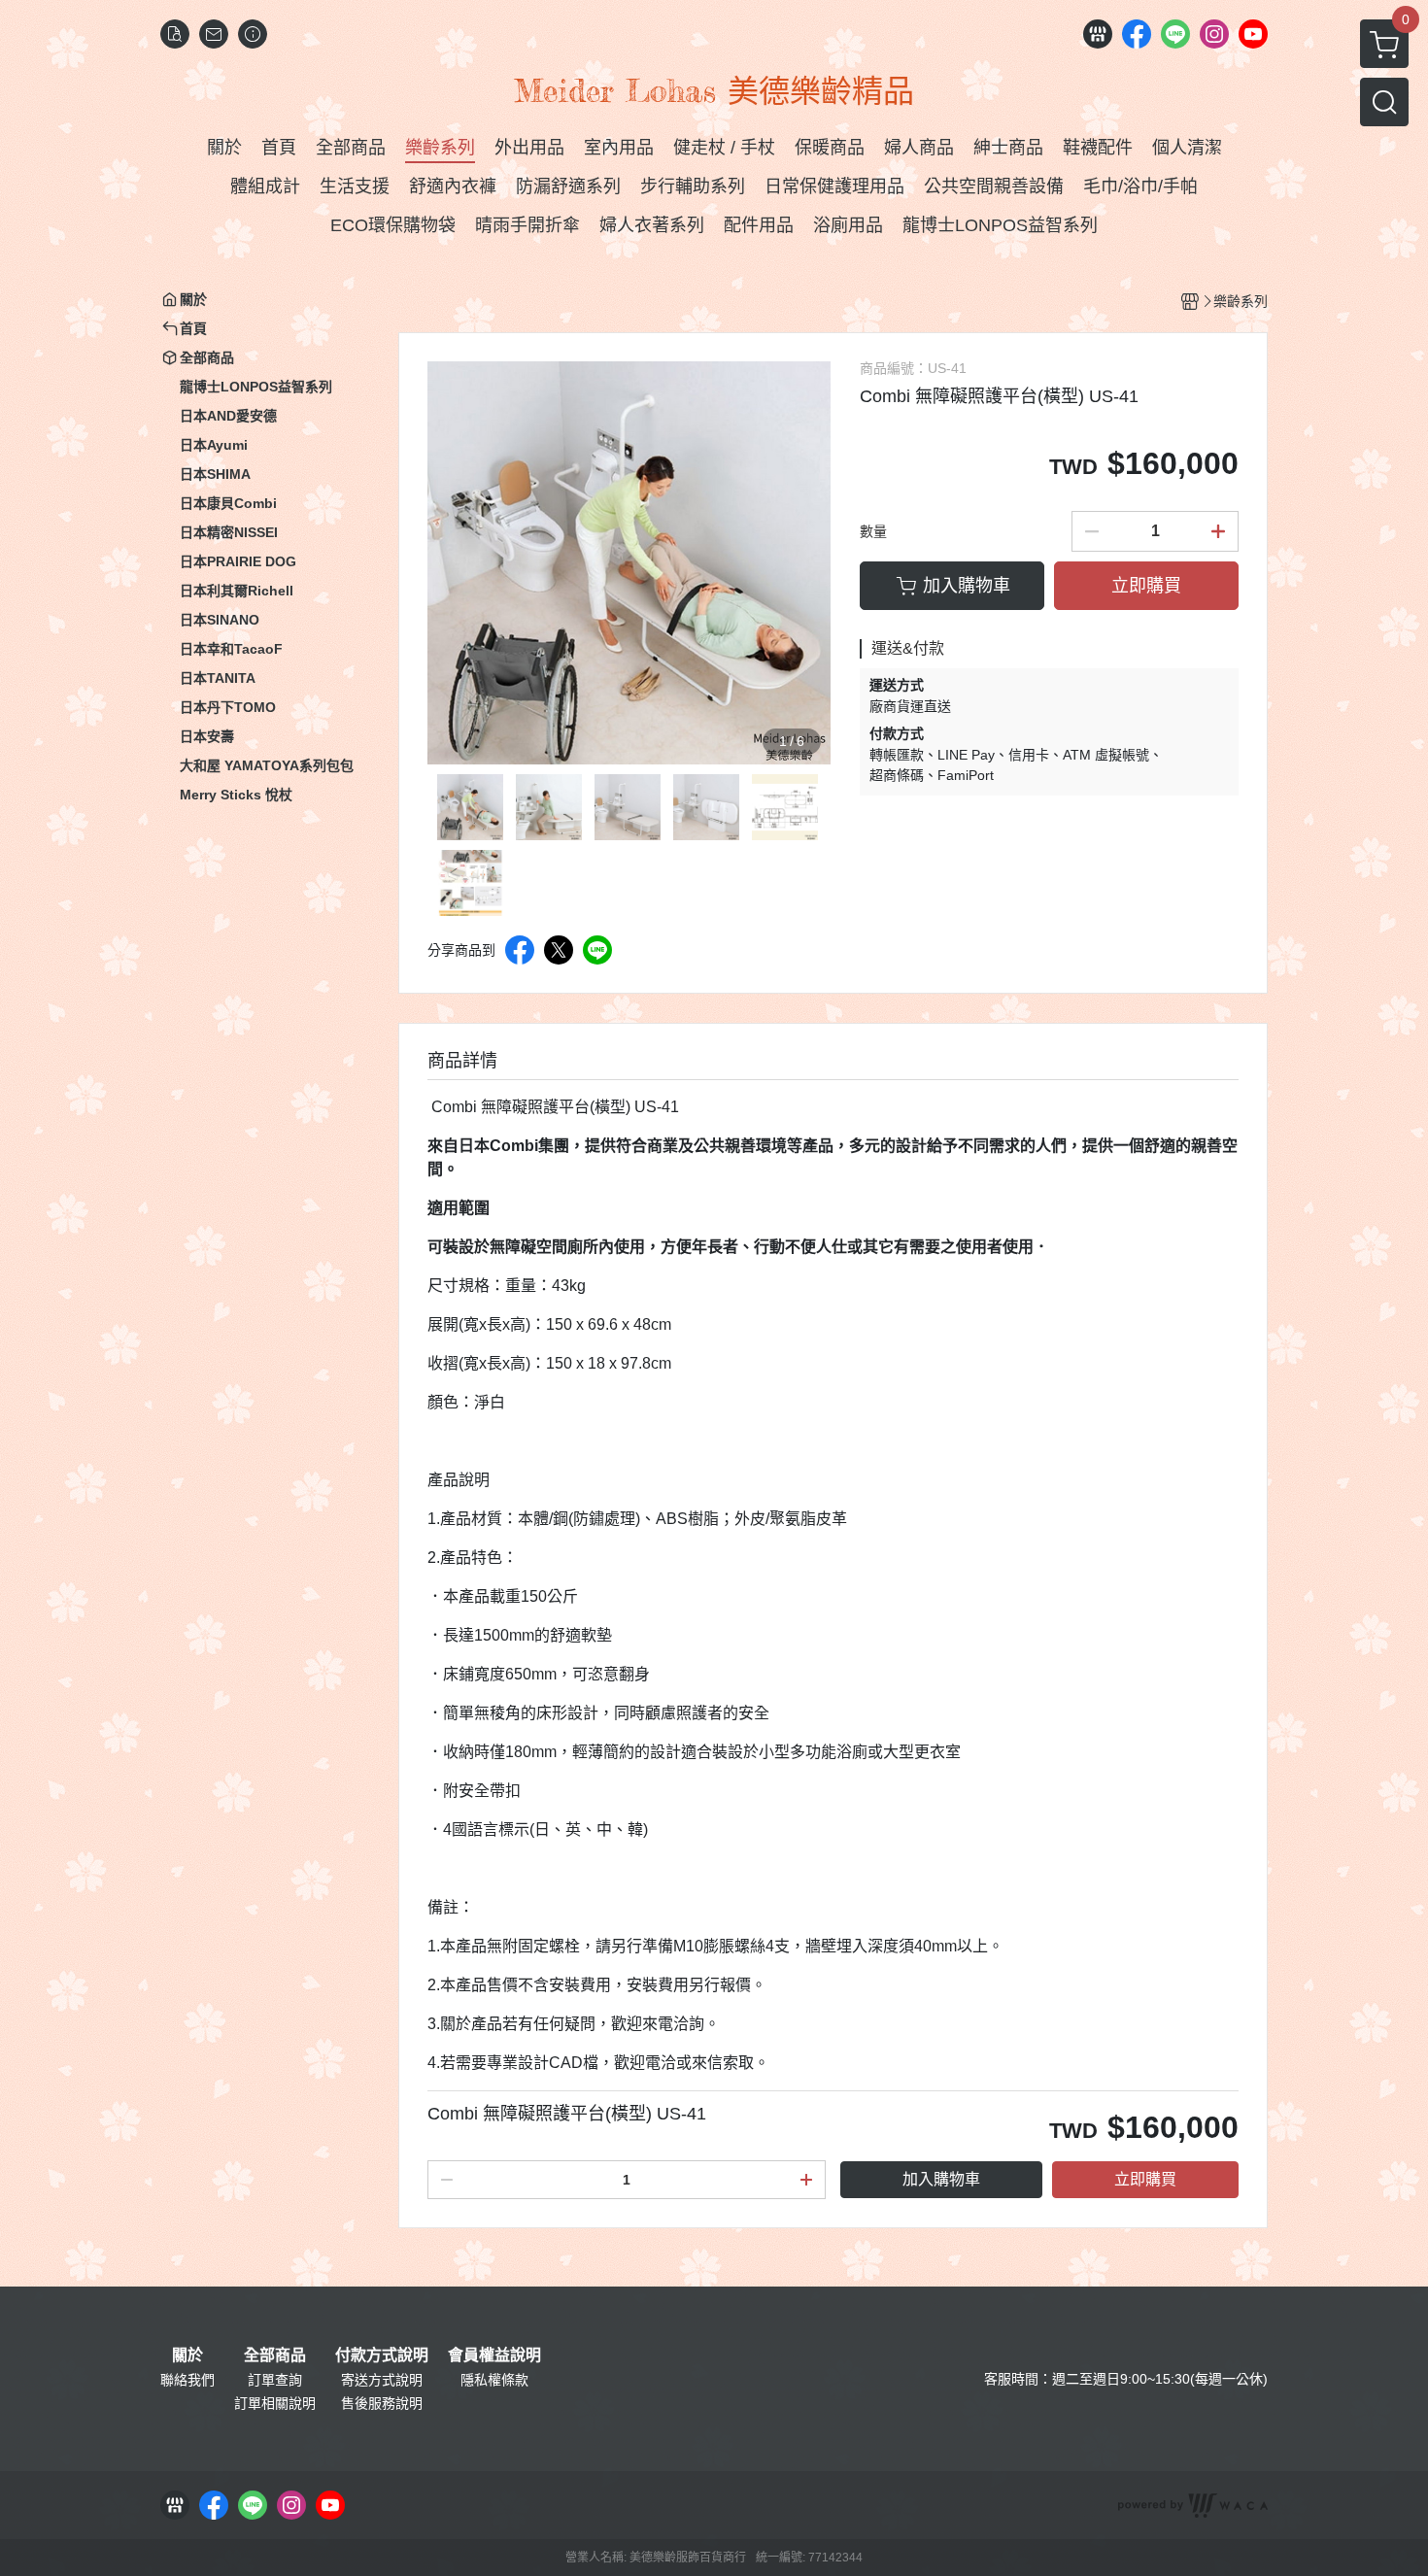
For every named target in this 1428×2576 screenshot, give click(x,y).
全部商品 (275, 2356)
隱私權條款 (494, 2380)
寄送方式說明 (382, 2380)
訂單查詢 (275, 2380)
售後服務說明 (382, 2403)
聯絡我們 (187, 2380)
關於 (187, 2356)
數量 (873, 531)
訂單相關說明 (275, 2403)
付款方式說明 (382, 2356)
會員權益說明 (494, 2356)
